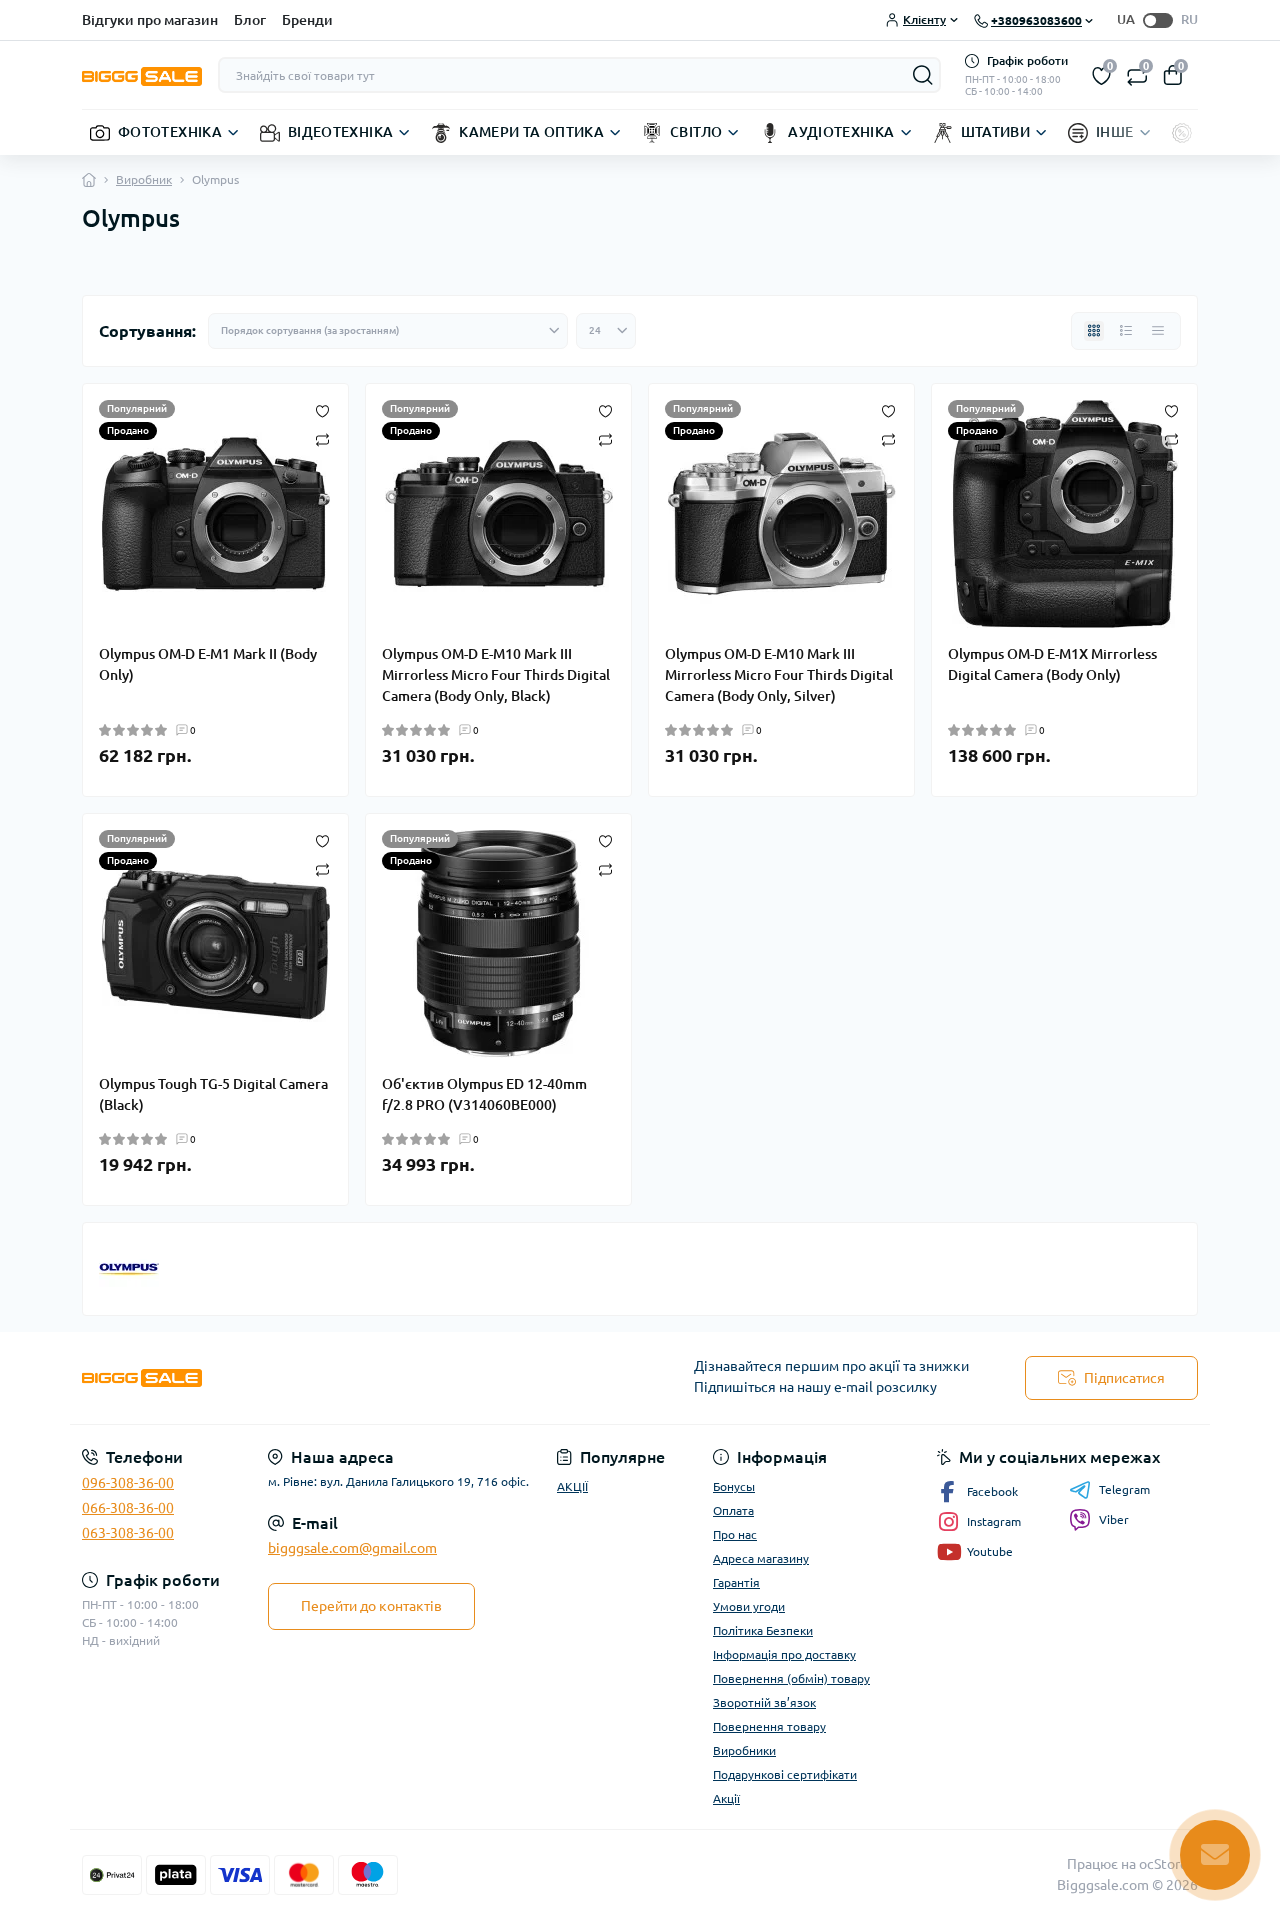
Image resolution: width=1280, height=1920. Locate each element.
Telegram (1124, 1489)
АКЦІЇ (572, 1486)
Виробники (744, 1750)
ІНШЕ (1114, 132)
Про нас (735, 1534)
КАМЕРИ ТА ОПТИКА (531, 132)
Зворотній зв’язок (764, 1702)
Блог (250, 20)
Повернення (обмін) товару (791, 1678)
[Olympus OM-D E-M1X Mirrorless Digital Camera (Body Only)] (1064, 514)
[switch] (1158, 20)
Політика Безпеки (763, 1630)
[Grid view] (1094, 331)
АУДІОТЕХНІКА (841, 132)
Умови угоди (749, 1606)
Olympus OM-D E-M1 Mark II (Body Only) (208, 664)
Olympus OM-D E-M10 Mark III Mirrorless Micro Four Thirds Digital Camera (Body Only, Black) (496, 675)
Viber (1114, 1519)
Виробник (144, 179)
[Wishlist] (322, 410)
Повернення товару (769, 1726)
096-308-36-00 (128, 1483)
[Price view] (1158, 331)
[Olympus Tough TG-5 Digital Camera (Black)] (215, 944)
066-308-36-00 (128, 1508)
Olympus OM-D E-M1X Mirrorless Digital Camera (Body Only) (1052, 664)
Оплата (733, 1510)
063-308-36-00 (128, 1533)
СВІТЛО (696, 132)
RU (1189, 19)
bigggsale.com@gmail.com (352, 1548)
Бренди (307, 20)
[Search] (923, 75)
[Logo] (142, 75)
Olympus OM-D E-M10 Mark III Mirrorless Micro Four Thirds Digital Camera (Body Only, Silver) (779, 675)
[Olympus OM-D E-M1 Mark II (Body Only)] (215, 514)
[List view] (1126, 331)
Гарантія (736, 1582)
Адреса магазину (761, 1558)
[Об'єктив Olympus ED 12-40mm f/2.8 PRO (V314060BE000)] (498, 944)
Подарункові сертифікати (785, 1774)
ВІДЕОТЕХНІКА (340, 132)
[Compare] (322, 438)
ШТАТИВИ (996, 132)
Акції (726, 1798)
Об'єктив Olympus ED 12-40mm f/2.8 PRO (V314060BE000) (484, 1094)
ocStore (1163, 1864)
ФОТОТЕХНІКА (170, 132)
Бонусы (734, 1486)
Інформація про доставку (784, 1654)
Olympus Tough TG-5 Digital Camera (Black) (213, 1094)
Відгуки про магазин (150, 20)
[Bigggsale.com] (355, 1378)
